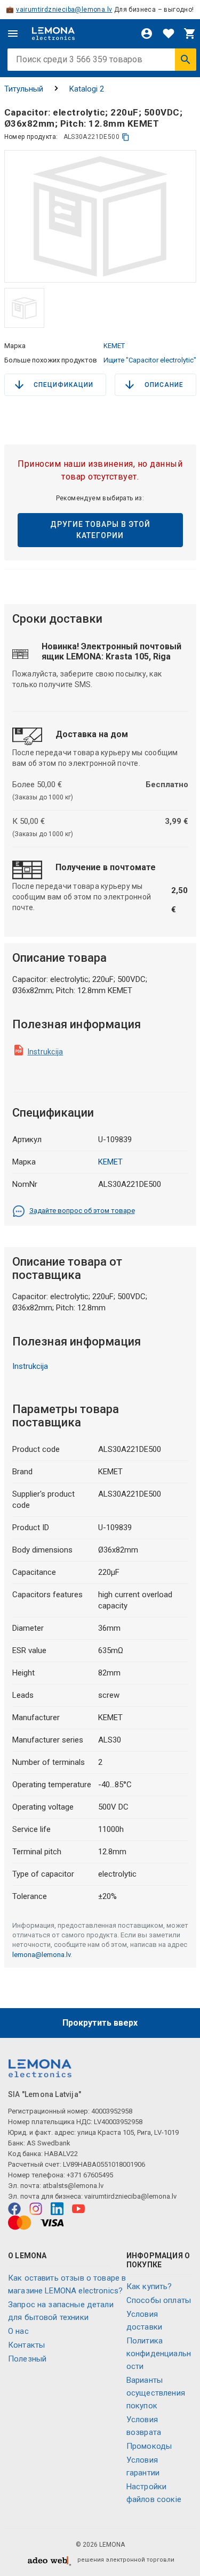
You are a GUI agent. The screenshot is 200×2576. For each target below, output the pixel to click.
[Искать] (186, 60)
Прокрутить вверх (100, 2023)
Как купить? (149, 2286)
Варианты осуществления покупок (156, 2393)
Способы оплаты (159, 2300)
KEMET (114, 346)
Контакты (26, 2345)
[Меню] (13, 34)
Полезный (27, 2359)
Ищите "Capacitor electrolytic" (150, 360)
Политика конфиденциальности (159, 2354)
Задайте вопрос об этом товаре (82, 1211)
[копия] (126, 137)
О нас (18, 2331)
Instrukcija (46, 1052)
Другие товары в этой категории (100, 530)
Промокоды (149, 2446)
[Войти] (147, 34)
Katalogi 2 (87, 89)
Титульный (24, 89)
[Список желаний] (169, 34)
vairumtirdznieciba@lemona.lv (64, 10)
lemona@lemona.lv (41, 1955)
